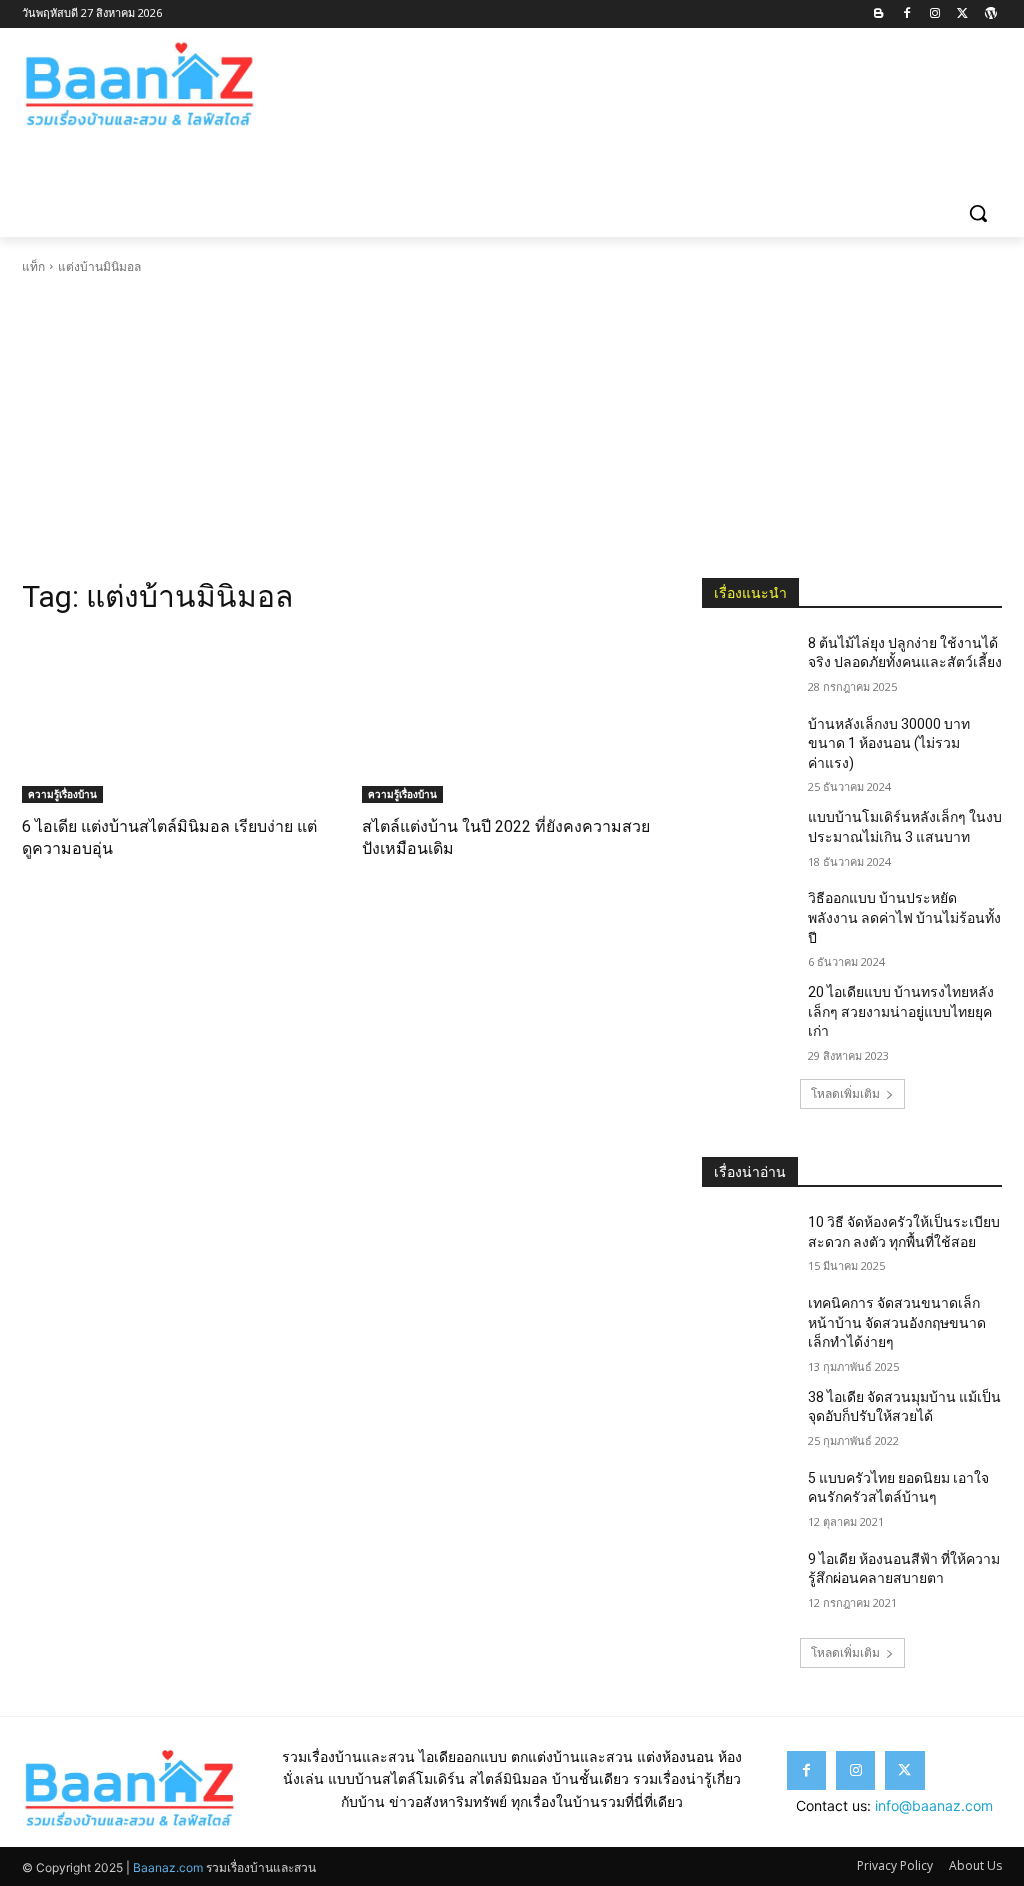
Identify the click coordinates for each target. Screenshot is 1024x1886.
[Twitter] (962, 14)
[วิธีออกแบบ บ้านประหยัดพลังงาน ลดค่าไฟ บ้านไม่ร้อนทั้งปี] (747, 920)
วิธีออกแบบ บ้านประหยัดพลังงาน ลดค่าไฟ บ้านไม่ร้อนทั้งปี (904, 917)
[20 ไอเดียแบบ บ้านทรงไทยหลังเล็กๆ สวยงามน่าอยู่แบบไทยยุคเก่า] (747, 1014)
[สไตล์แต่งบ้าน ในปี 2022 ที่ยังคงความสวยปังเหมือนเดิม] (512, 719)
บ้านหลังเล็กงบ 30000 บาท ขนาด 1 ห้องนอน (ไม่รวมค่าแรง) (889, 743)
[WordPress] (990, 14)
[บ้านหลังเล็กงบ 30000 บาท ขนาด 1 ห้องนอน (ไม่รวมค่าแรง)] (747, 746)
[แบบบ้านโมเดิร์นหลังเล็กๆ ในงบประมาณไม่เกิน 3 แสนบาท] (747, 839)
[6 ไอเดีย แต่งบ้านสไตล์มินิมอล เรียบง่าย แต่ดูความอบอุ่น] (172, 719)
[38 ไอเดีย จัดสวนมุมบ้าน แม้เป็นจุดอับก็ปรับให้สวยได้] (747, 1419)
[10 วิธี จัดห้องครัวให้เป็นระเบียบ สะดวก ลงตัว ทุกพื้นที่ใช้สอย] (747, 1244)
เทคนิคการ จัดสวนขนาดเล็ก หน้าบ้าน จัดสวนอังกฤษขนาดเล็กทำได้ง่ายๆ (897, 1322)
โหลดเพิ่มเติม (845, 1093)
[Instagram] (935, 14)
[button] (978, 213)
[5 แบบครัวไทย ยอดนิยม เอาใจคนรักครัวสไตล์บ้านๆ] (747, 1500)
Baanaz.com (168, 1867)
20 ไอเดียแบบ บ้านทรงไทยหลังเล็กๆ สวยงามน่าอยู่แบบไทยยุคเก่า (901, 1011)
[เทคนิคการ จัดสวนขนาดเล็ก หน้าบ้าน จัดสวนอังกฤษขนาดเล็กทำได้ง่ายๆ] (747, 1325)
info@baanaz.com (934, 1805)
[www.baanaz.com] (139, 85)
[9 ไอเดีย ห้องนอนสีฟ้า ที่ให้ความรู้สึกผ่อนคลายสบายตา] (747, 1581)
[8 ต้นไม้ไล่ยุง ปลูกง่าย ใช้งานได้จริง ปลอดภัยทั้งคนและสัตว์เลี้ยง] (747, 665)
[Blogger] (879, 14)
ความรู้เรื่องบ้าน (62, 794)
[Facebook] (907, 14)
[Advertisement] (512, 427)
